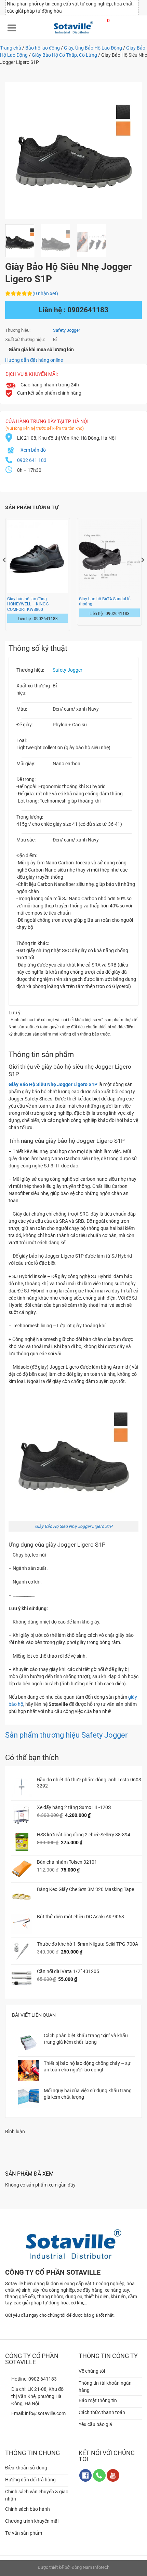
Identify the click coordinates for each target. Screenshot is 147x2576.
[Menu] (12, 27)
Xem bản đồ (33, 450)
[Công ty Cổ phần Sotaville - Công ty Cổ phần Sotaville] (73, 27)
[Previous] (16, 151)
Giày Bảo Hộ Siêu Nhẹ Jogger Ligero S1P (74, 1526)
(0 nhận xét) (45, 293)
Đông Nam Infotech (90, 2567)
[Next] (131, 151)
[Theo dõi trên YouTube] (113, 2475)
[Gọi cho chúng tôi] (99, 2475)
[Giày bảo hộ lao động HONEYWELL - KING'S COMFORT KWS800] (38, 556)
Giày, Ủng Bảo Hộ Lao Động (93, 48)
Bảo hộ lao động (43, 48)
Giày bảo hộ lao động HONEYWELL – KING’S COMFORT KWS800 (28, 604)
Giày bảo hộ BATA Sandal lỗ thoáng (105, 601)
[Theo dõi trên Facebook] (86, 2475)
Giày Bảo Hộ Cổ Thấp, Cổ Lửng (64, 55)
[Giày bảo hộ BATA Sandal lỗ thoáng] (109, 556)
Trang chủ (11, 48)
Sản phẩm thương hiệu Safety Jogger (66, 1735)
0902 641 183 (32, 460)
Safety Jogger (66, 330)
